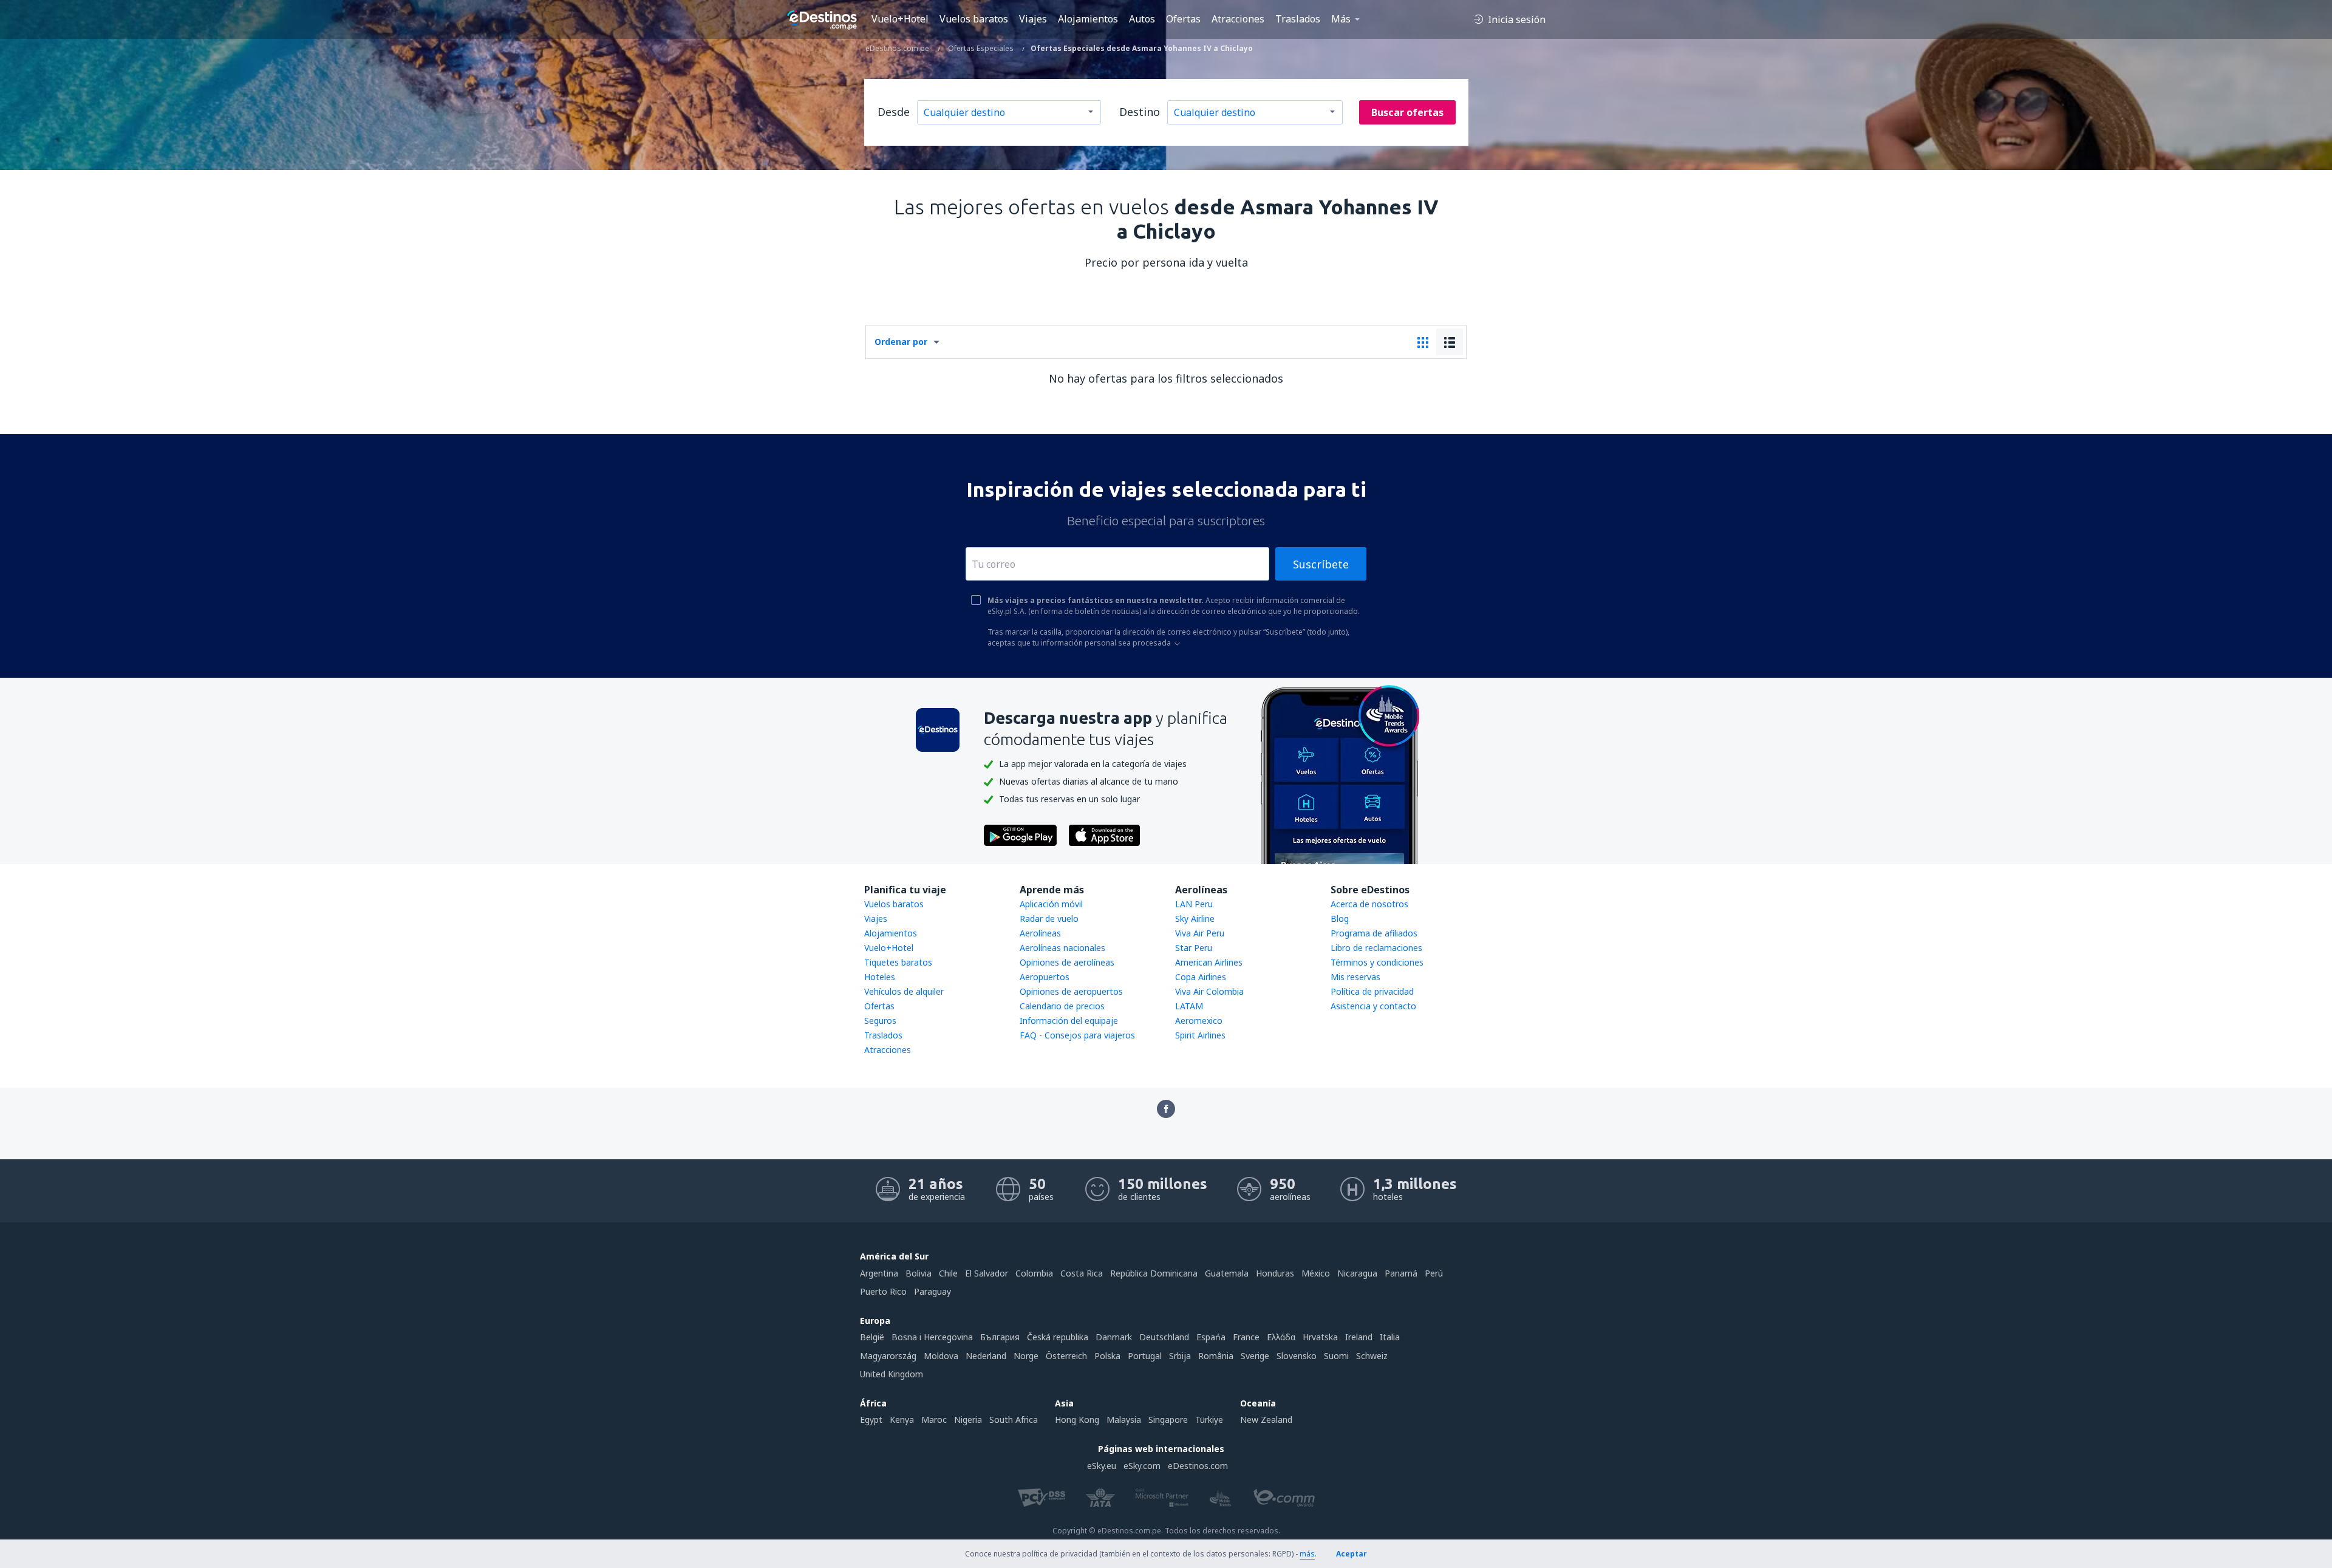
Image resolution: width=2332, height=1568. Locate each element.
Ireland (1359, 1337)
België (872, 1337)
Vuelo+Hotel (900, 19)
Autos (1142, 19)
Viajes (1033, 19)
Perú (1434, 1273)
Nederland (986, 1356)
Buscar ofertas (1407, 112)
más (1307, 1554)
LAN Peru (1194, 904)
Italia (1390, 1337)
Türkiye (1209, 1420)
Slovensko (1297, 1356)
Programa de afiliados (1374, 933)
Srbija (1180, 1356)
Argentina (879, 1273)
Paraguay (932, 1291)
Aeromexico (1199, 1021)
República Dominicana (1154, 1273)
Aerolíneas (1040, 933)
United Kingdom (892, 1374)
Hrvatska (1320, 1337)
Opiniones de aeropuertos (1071, 991)
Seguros (880, 1021)
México (1316, 1273)
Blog (1340, 919)
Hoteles (880, 977)
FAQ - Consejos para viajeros (1077, 1035)
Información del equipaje (1069, 1021)
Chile (948, 1273)
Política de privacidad (1372, 991)
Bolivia (919, 1273)
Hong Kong (1077, 1420)
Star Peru (1194, 948)
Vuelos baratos (974, 19)
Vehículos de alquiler (904, 991)
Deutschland (1164, 1337)
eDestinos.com (1198, 1466)
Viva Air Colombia (1209, 991)
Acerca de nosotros (1369, 904)
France (1246, 1337)
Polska (1107, 1356)
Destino (1140, 112)
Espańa (1211, 1337)
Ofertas (1183, 19)
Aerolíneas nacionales (1062, 948)
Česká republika (1058, 1337)
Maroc (934, 1420)
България (1000, 1337)
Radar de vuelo (1049, 919)
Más (1341, 19)
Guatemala (1227, 1273)
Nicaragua (1357, 1273)
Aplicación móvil (1051, 904)
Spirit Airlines (1200, 1035)
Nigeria (968, 1420)
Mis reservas (1355, 977)
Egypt (871, 1420)
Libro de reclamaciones (1376, 948)
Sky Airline (1195, 919)
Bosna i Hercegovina (932, 1337)
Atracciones (1238, 19)
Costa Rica (1082, 1273)
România (1216, 1356)
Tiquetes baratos (898, 962)
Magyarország (888, 1356)
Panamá (1401, 1273)
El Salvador (987, 1273)
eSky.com (1142, 1466)
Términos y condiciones (1377, 962)
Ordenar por (901, 342)
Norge (1026, 1356)
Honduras (1275, 1273)
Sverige (1255, 1356)
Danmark (1114, 1337)
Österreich (1066, 1356)
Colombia (1034, 1273)
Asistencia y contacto (1373, 1006)
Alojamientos (1088, 19)
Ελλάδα (1281, 1337)
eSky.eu (1102, 1466)
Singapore (1168, 1420)
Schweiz (1372, 1356)
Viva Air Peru (1200, 933)
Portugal (1145, 1356)
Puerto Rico (883, 1291)
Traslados (1298, 19)
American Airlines (1209, 962)
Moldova (941, 1356)
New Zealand (1266, 1420)
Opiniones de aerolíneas (1067, 962)
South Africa (1014, 1420)
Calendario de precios (1062, 1006)
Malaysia (1124, 1420)
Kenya (902, 1420)
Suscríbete (1321, 564)
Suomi (1336, 1356)
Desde (894, 112)
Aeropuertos (1045, 977)
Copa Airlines (1201, 977)
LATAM (1189, 1006)
